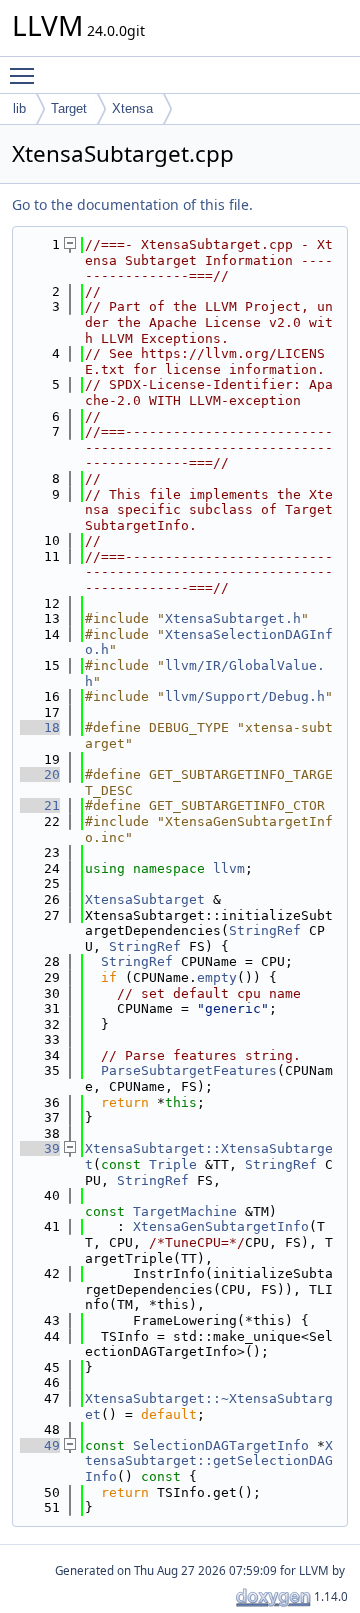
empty (217, 977)
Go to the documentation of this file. (132, 204)
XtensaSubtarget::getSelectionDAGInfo (209, 1461)
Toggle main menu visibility (26, 75)
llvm (229, 868)
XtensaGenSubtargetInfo (221, 1226)
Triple (173, 1164)
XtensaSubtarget (145, 899)
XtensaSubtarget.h (233, 618)
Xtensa (132, 108)
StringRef (265, 930)
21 (40, 805)
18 (40, 727)
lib (19, 108)
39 (40, 1148)
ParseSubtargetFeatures (189, 1070)
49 (40, 1445)
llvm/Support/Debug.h (245, 696)
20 (40, 774)
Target (69, 108)
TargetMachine (185, 1211)
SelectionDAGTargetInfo (221, 1445)
